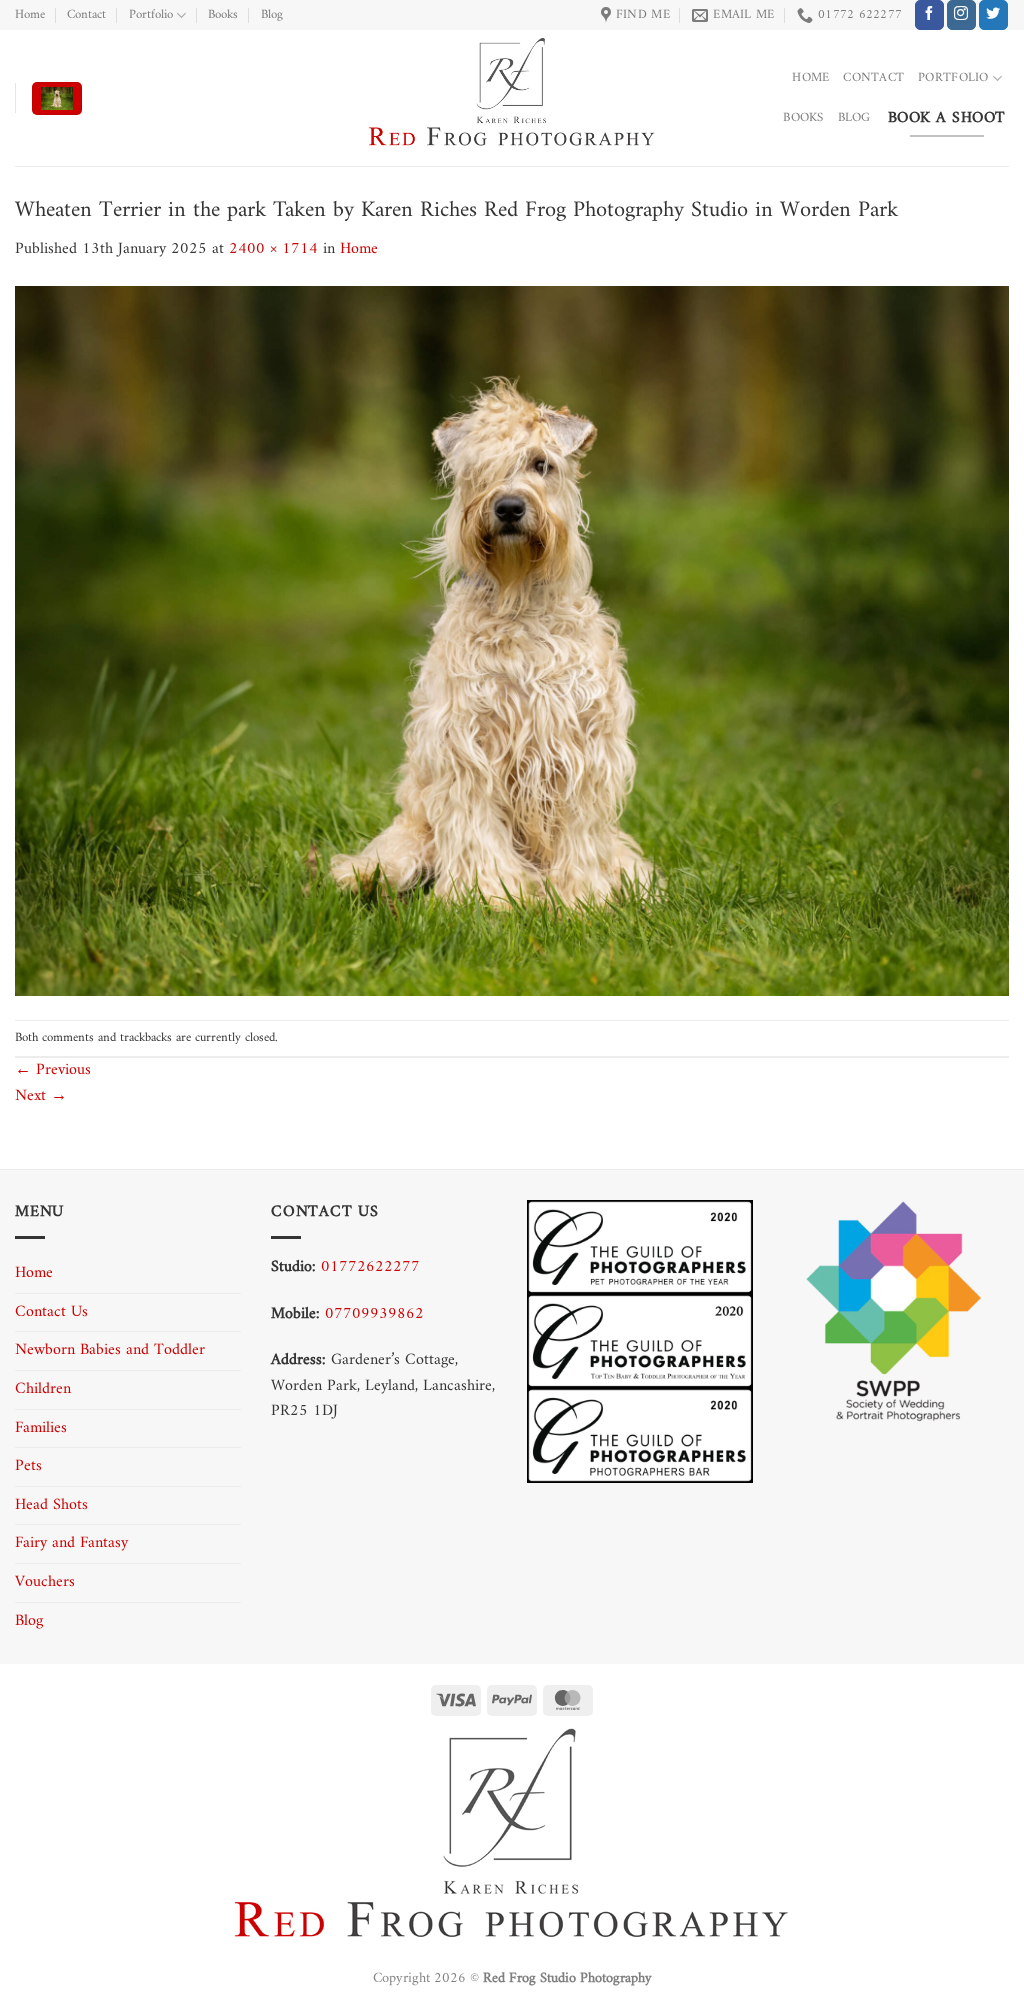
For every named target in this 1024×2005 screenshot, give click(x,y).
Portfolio (151, 15)
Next (41, 1096)
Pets (28, 1466)
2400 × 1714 (273, 249)
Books (223, 15)
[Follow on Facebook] (929, 15)
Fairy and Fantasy (71, 1543)
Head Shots (51, 1505)
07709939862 (374, 1314)
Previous (53, 1070)
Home (30, 15)
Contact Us (51, 1312)
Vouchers (45, 1582)
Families (41, 1428)
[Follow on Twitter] (993, 15)
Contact (86, 15)
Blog (272, 15)
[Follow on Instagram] (961, 15)
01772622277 (370, 1267)
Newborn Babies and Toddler (110, 1350)
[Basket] (57, 98)
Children (43, 1389)
